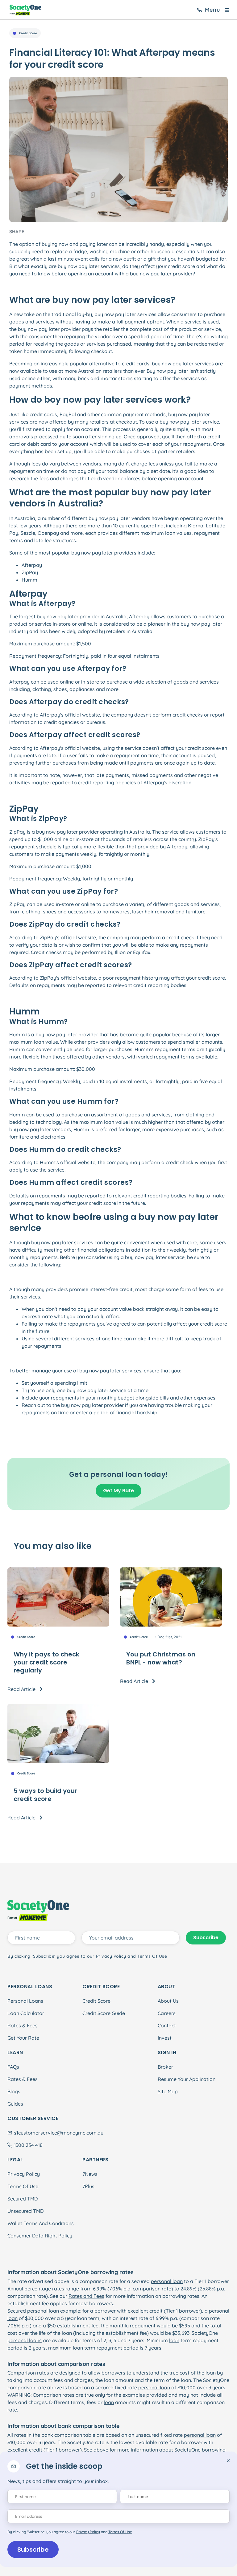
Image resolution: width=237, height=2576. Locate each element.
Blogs (14, 2091)
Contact (167, 2025)
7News (90, 2174)
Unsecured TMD (25, 2211)
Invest (165, 2038)
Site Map (168, 2091)
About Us (168, 2001)
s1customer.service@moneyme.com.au (59, 2133)
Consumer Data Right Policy (40, 2236)
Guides (15, 2104)
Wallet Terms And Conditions (41, 2223)
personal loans (25, 2340)
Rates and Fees (86, 2296)
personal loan (167, 2281)
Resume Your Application (187, 2079)
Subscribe (33, 2550)
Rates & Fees (23, 2025)
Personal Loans (25, 2001)
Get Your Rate (23, 2038)
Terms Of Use (23, 2186)
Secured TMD (23, 2199)
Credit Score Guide (104, 2013)
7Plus (88, 2186)
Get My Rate (118, 1491)
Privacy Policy (24, 2174)
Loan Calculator (26, 2013)
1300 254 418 (28, 2145)
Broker (165, 2067)
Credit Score (96, 2001)
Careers (167, 2013)
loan (174, 2340)
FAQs (13, 2067)
